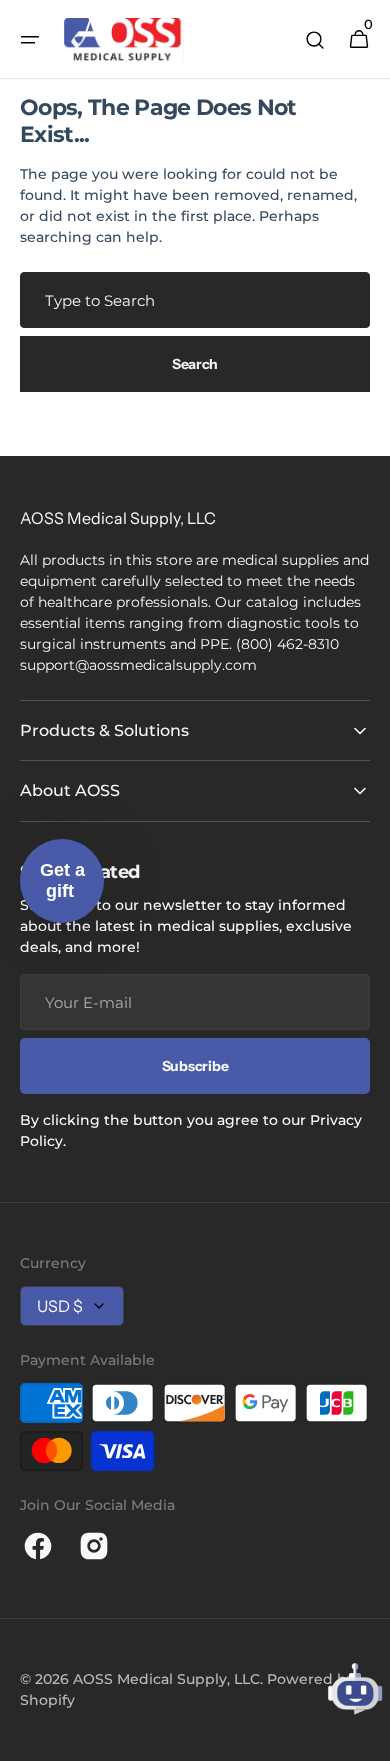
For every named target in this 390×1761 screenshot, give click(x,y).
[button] (30, 40)
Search (195, 364)
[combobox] (195, 300)
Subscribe (195, 1066)
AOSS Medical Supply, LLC (166, 1679)
